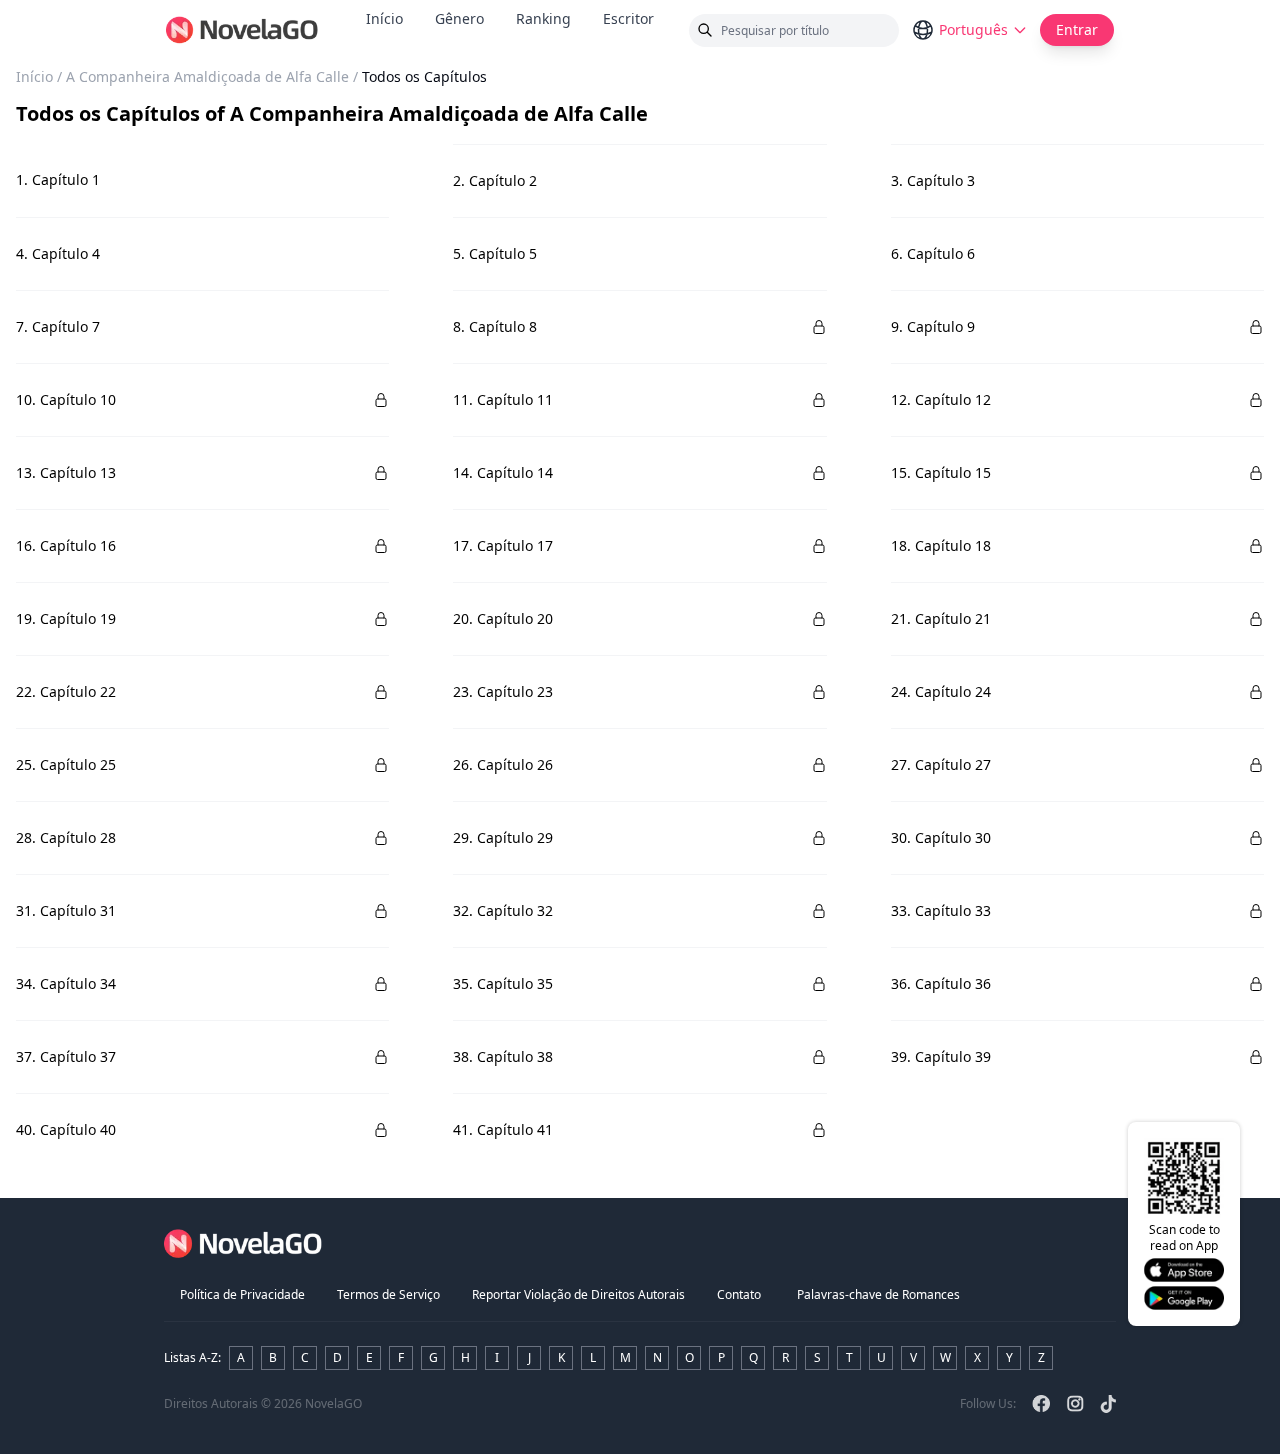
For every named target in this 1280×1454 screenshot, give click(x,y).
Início (384, 18)
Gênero (459, 18)
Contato (739, 1294)
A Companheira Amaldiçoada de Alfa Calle (207, 76)
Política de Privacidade (242, 1294)
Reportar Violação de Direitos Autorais (578, 1294)
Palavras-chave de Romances (878, 1294)
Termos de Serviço (388, 1294)
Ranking (543, 18)
